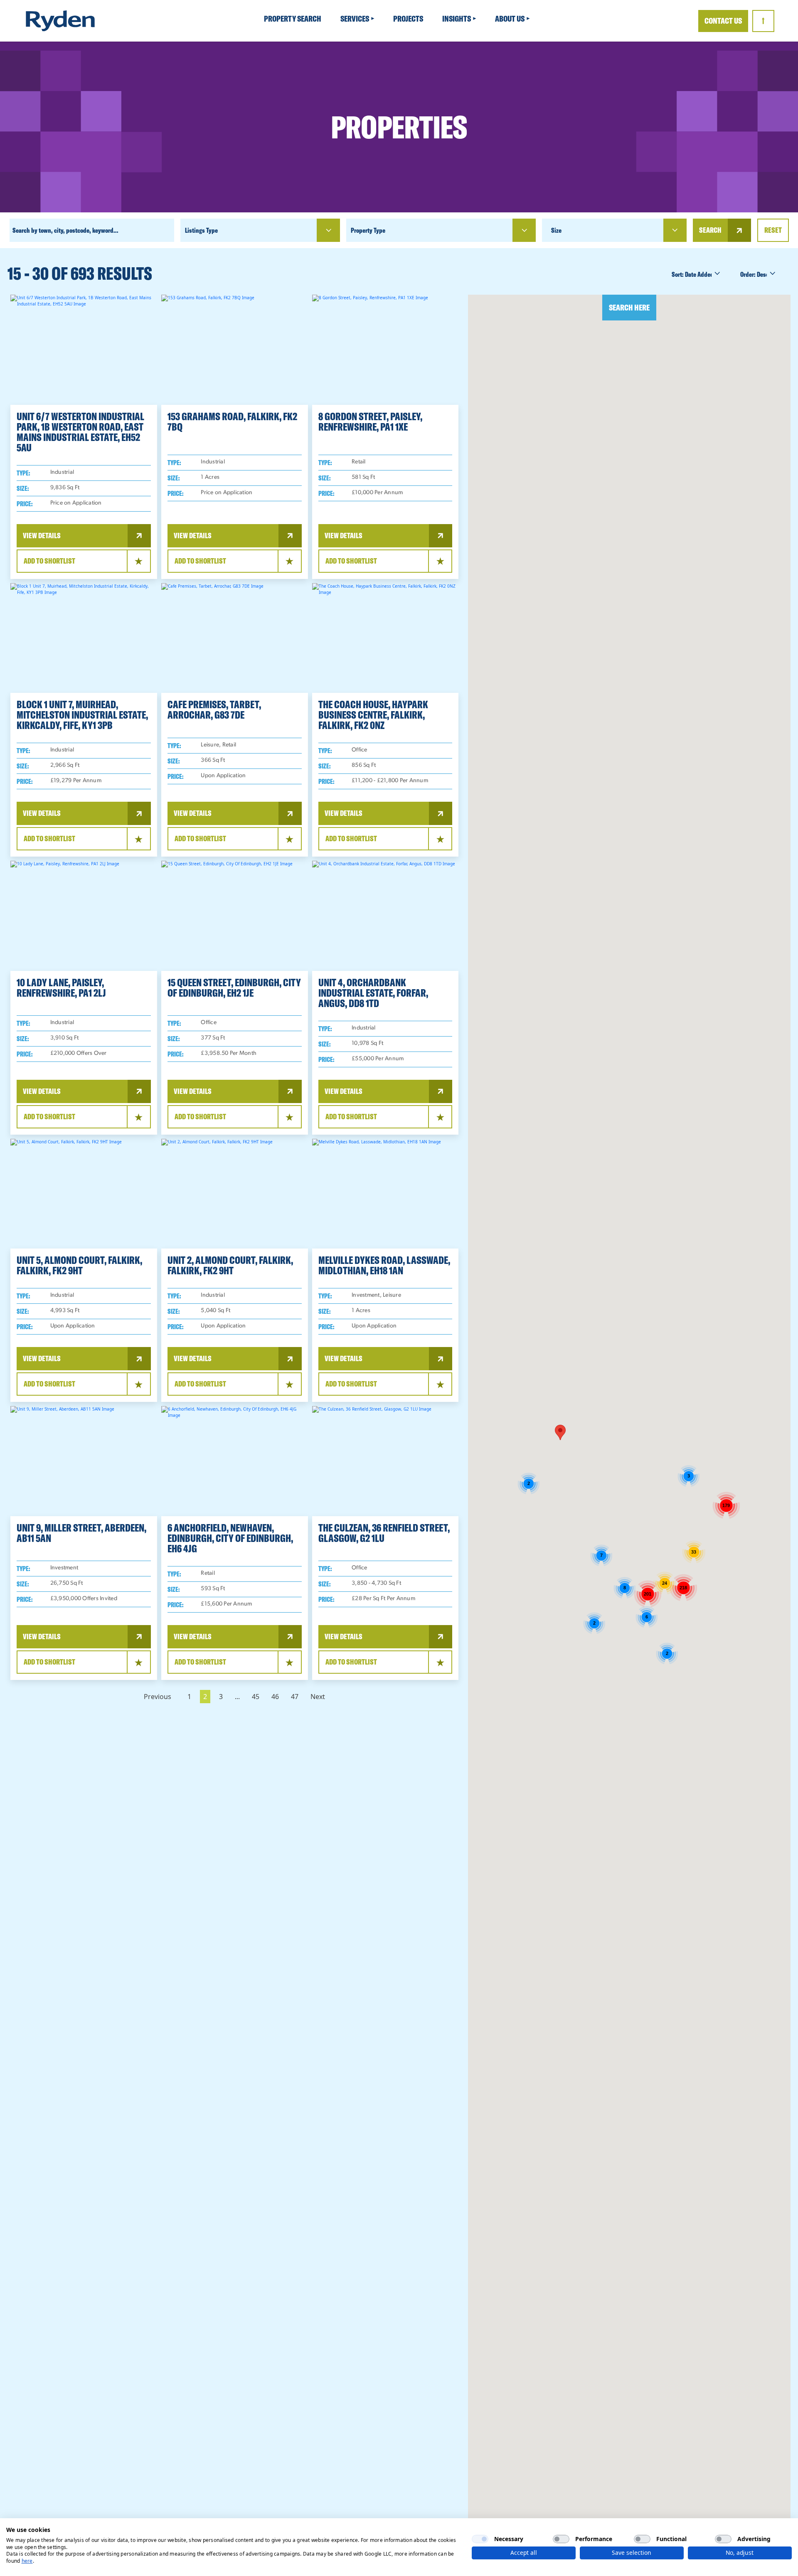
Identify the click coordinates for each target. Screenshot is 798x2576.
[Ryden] (60, 21)
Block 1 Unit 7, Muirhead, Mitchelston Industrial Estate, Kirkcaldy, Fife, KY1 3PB (82, 715)
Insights (457, 18)
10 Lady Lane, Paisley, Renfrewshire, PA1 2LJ (61, 988)
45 (256, 1697)
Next (318, 1697)
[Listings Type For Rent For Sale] (260, 230)
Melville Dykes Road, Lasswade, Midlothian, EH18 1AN (384, 1265)
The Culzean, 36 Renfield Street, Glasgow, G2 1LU (384, 1533)
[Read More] (84, 350)
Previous (158, 1697)
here (27, 2561)
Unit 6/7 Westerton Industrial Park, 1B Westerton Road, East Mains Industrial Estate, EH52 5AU (80, 432)
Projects (409, 18)
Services (355, 18)
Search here (629, 307)
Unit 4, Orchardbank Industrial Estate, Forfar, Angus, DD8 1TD (373, 993)
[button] (560, 1432)
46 (275, 1697)
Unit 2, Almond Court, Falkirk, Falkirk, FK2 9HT (230, 1265)
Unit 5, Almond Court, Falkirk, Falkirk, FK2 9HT (79, 1265)
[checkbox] (480, 2539)
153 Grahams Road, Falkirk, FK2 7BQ (232, 421)
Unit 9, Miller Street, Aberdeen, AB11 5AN (81, 1533)
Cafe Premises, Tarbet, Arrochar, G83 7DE (214, 709)
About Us (510, 18)
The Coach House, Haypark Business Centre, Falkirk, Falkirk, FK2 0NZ (373, 715)
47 (295, 1697)
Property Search (293, 18)
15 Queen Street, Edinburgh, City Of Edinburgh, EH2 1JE (234, 988)
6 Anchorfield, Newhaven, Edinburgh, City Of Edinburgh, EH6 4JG (230, 1538)
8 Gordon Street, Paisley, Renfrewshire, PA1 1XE (370, 421)
